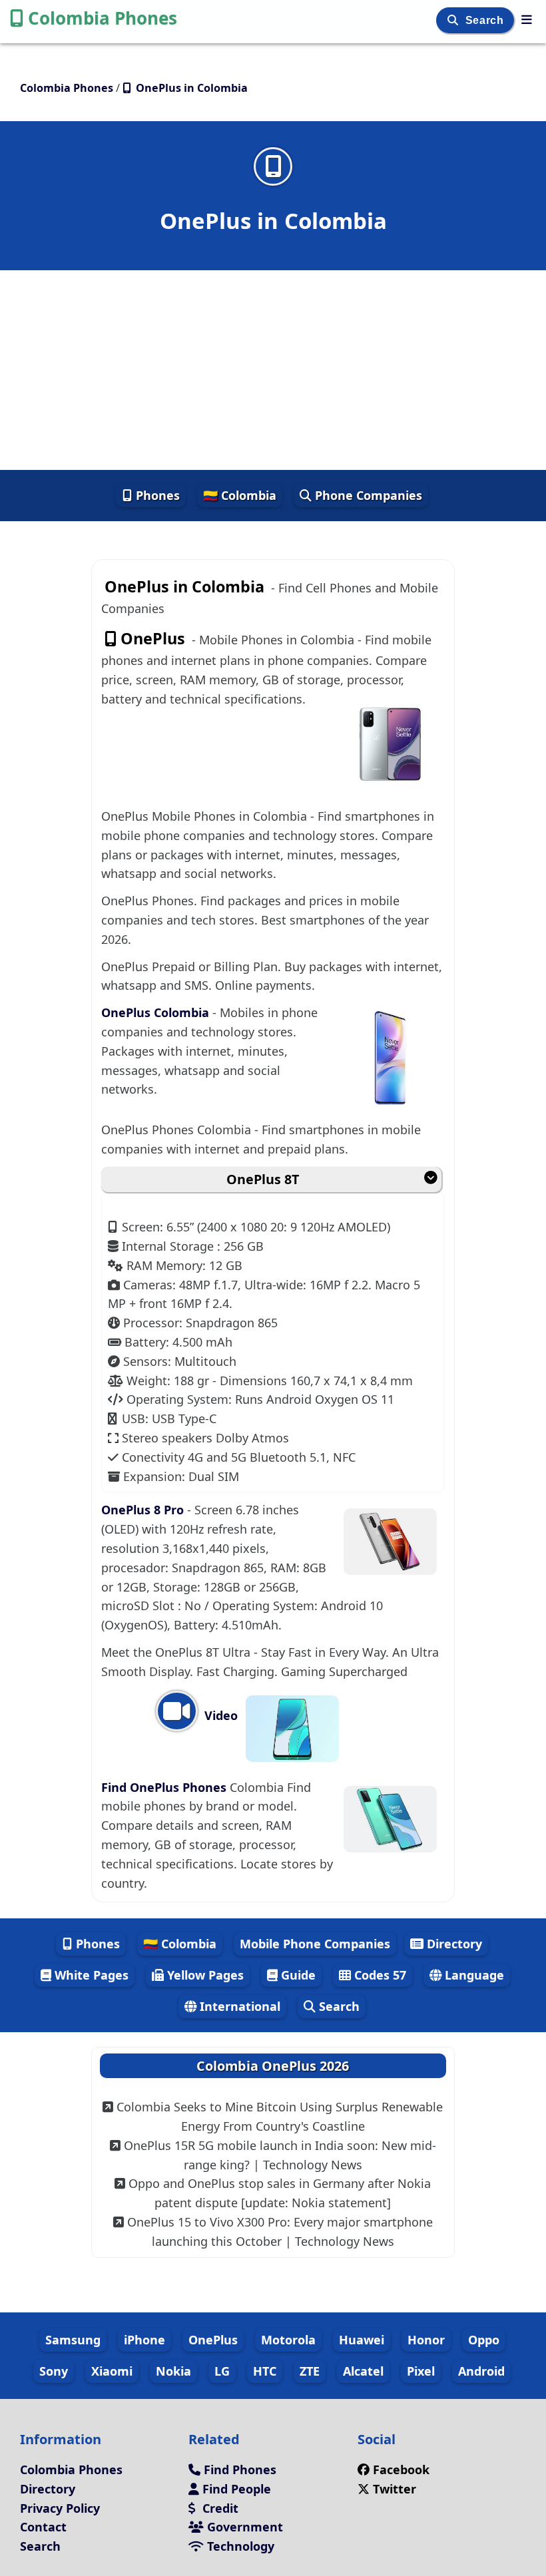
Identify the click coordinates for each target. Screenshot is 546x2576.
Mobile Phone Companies (315, 1944)
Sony (54, 2371)
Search (486, 20)
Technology (239, 2546)
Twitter (395, 2489)
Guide (297, 1975)
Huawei (362, 2340)
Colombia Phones (103, 18)
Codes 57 (379, 1975)
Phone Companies (367, 495)
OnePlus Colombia (157, 1012)
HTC (265, 2371)
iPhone (144, 2340)
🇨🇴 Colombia (240, 495)
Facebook (401, 2469)
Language (473, 1975)
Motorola (288, 2340)
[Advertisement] (273, 370)
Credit (219, 2508)
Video (219, 1715)
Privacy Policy (60, 2508)
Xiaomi (112, 2371)
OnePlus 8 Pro (144, 1510)
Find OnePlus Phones (165, 1787)
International (238, 2006)
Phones (156, 495)
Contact (43, 2527)
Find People (235, 2489)
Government (243, 2527)
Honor (426, 2340)
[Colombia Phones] (527, 19)
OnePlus (213, 2340)
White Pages (90, 1975)
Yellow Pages (204, 1975)
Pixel (421, 2371)
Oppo (484, 2340)
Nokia (173, 2371)
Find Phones (238, 2469)
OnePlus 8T (263, 1179)
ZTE (310, 2371)
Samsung (73, 2340)
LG (222, 2371)
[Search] (454, 20)
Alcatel (363, 2371)
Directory (453, 1944)
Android (481, 2371)
